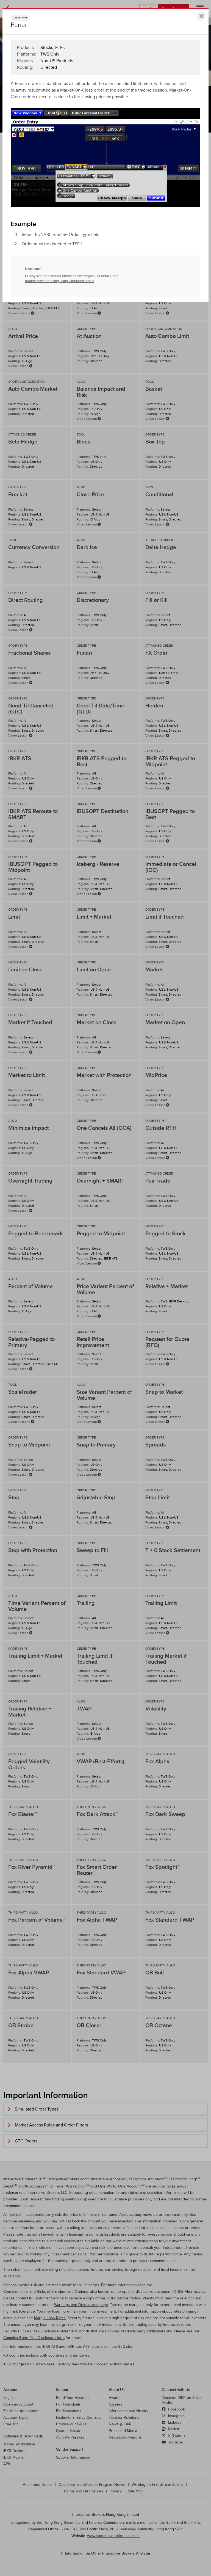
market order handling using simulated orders (60, 281)
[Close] (201, 16)
